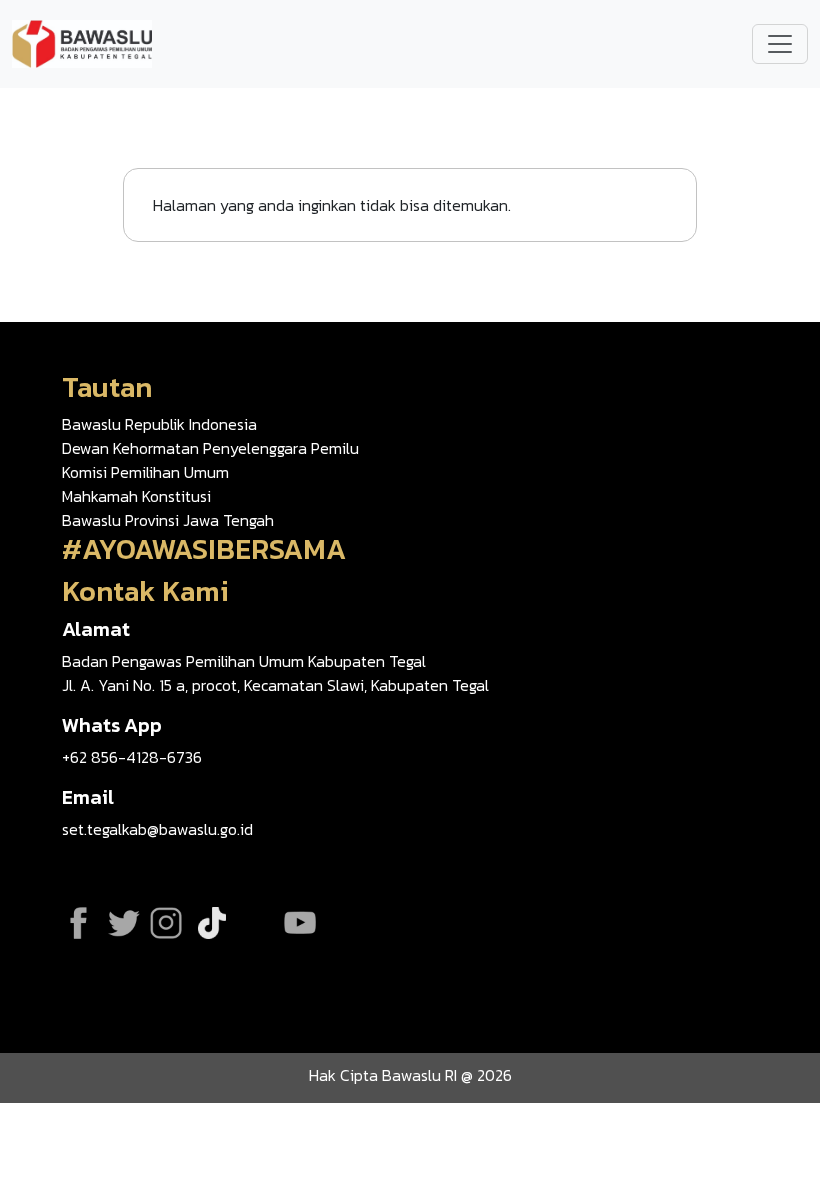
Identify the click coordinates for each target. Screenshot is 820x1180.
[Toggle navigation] (780, 44)
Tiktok (212, 923)
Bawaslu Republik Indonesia (159, 424)
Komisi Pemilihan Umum (145, 472)
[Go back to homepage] (82, 42)
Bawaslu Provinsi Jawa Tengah (168, 520)
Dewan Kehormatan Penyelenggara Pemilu (210, 448)
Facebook (78, 923)
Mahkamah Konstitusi (136, 496)
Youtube (300, 923)
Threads (254, 923)
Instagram (166, 923)
